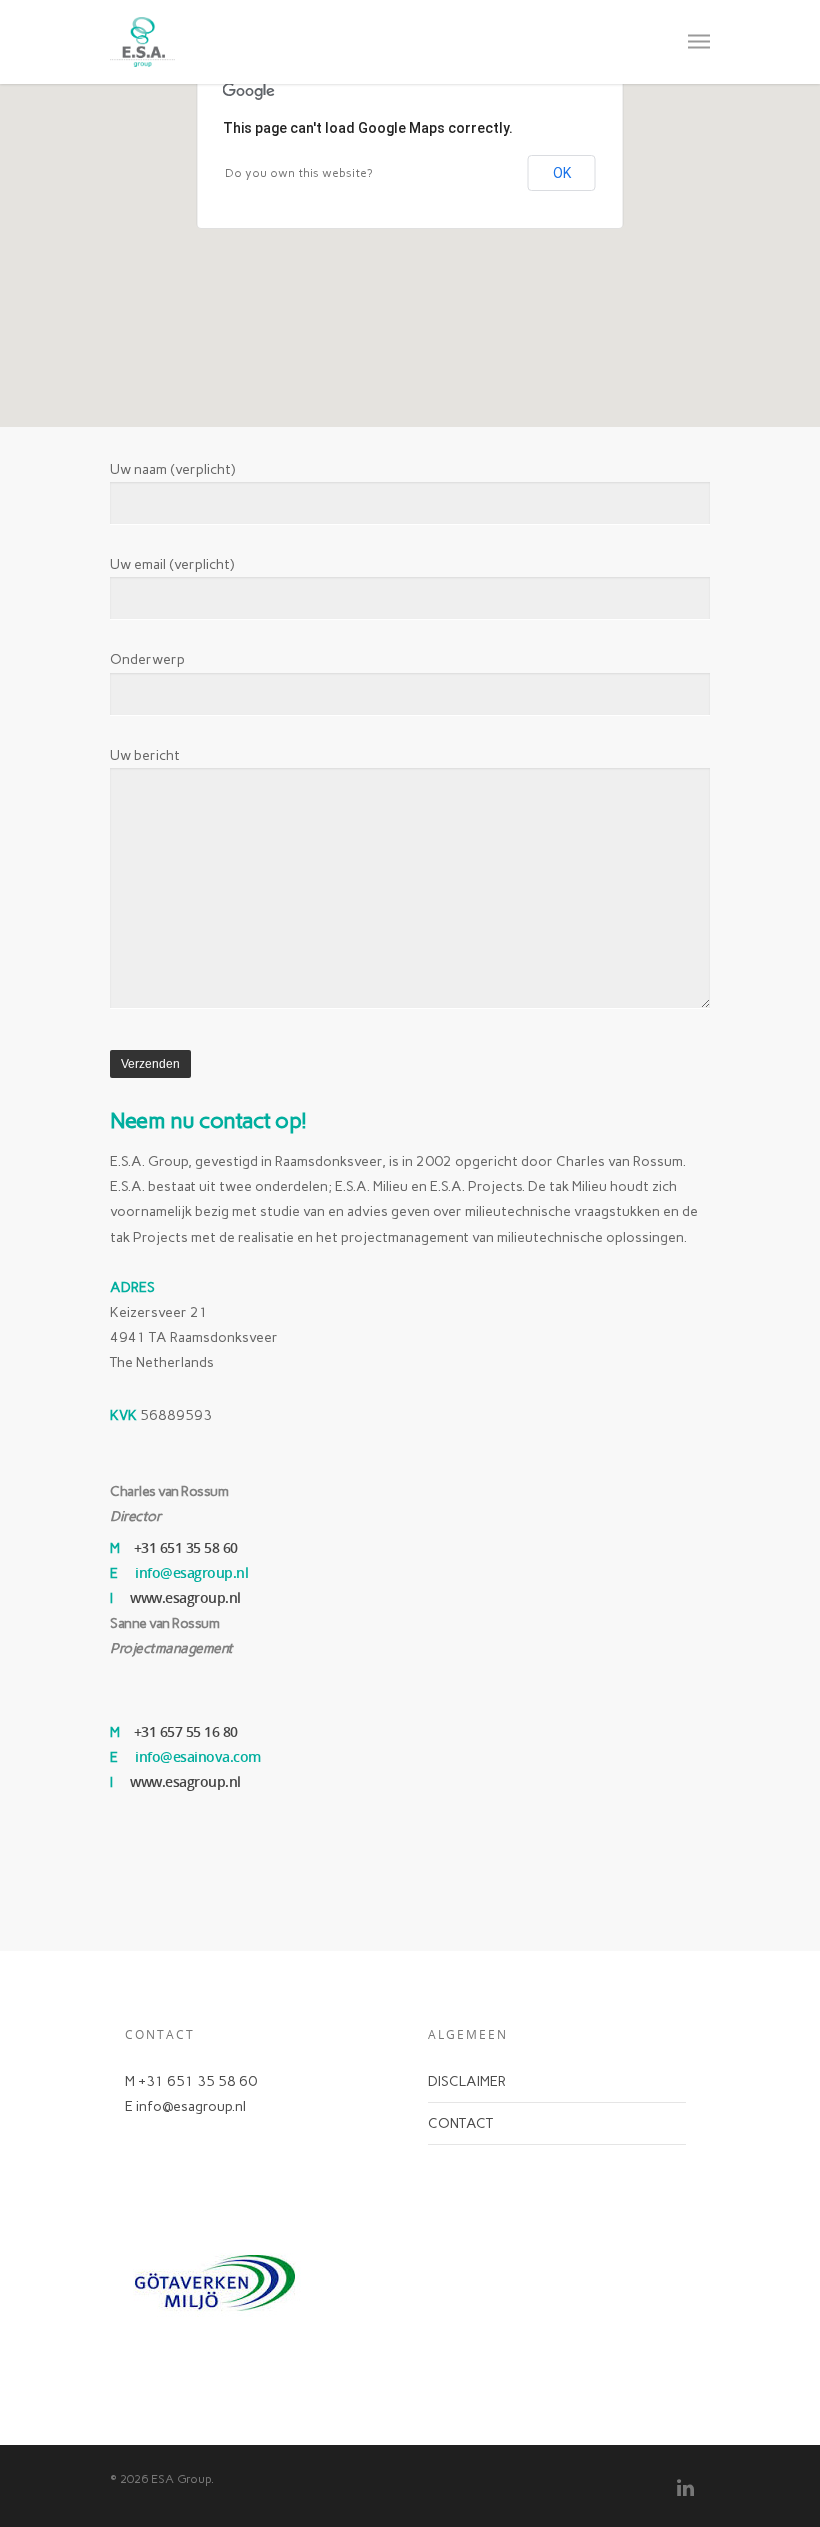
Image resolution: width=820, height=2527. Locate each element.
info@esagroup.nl (191, 1572)
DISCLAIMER (467, 2081)
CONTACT (460, 2123)
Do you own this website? (298, 173)
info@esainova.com (198, 1756)
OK (562, 173)
